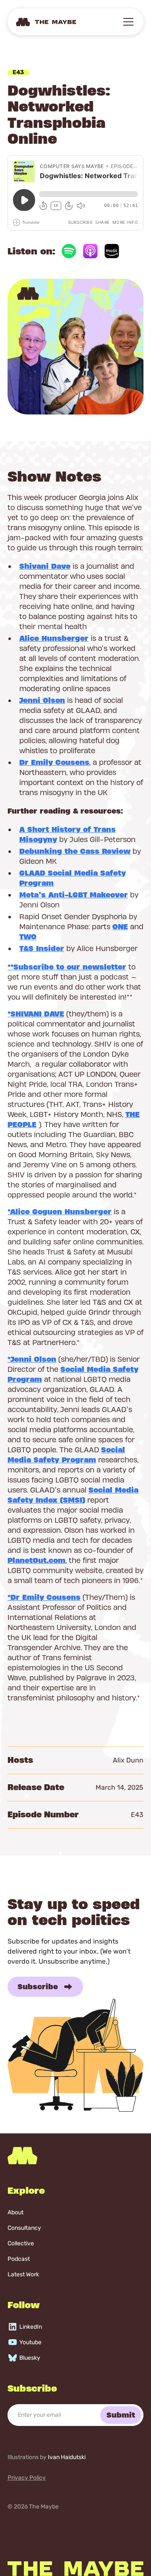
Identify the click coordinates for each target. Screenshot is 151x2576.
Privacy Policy (27, 2478)
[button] (127, 22)
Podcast (19, 2259)
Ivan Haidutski (67, 2457)
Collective (21, 2243)
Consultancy (24, 2228)
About (16, 2212)
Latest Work (23, 2274)
